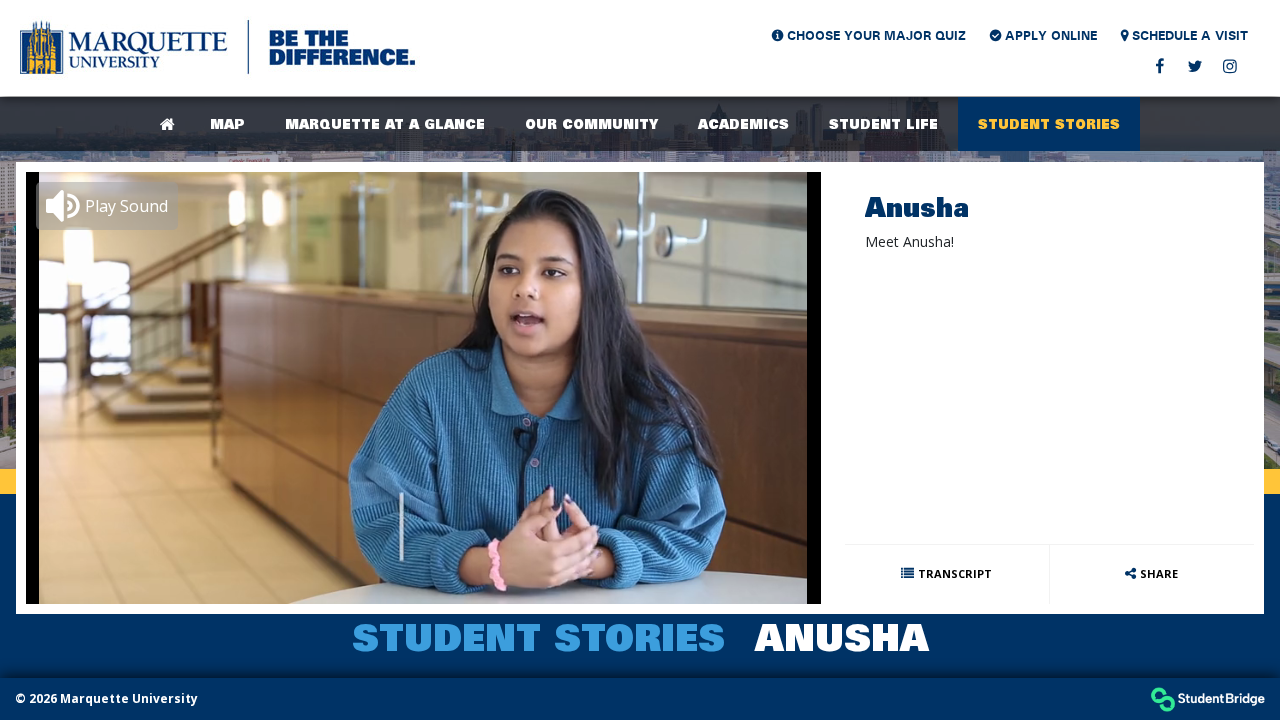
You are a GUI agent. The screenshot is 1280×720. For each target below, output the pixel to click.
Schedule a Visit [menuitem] (1184, 35)
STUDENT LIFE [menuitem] (883, 124)
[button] (107, 206)
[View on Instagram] (1229, 66)
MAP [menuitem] (227, 124)
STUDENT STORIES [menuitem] (1049, 124)
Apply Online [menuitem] (1043, 35)
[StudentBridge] (1207, 699)
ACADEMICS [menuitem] (743, 124)
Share (1159, 573)
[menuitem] (220, 48)
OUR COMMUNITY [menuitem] (591, 124)
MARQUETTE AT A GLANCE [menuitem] (385, 124)
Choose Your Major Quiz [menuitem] (869, 35)
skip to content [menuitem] (640, 17)
